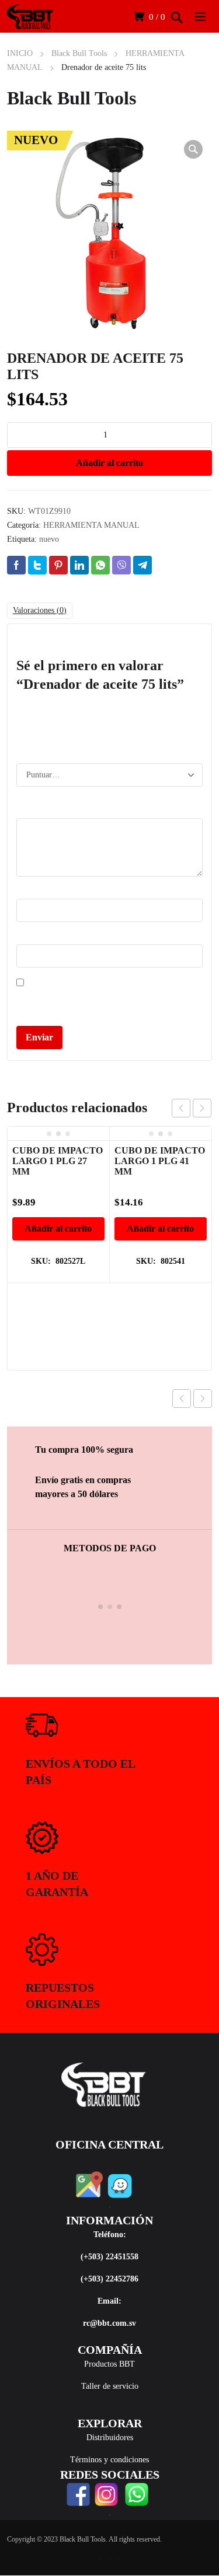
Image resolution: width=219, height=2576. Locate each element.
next (202, 1108)
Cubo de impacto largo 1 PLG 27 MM (58, 1161)
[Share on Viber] (121, 565)
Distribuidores (110, 2437)
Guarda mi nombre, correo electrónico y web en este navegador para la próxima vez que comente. (103, 1003)
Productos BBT (109, 2364)
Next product (203, 1399)
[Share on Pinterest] (58, 565)
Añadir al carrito (109, 463)
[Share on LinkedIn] (79, 565)
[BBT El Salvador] (30, 16)
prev (181, 1108)
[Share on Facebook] (16, 565)
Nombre (33, 892)
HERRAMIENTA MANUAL (91, 525)
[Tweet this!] (37, 565)
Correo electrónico (50, 937)
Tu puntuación (44, 747)
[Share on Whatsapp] (100, 565)
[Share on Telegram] (142, 565)
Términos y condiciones (109, 2460)
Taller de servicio (110, 2386)
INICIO (20, 53)
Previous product (182, 1399)
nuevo (49, 539)
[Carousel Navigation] (192, 1108)
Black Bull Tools (79, 53)
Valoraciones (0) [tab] (40, 610)
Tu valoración (43, 812)
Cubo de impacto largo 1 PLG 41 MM (160, 1161)
